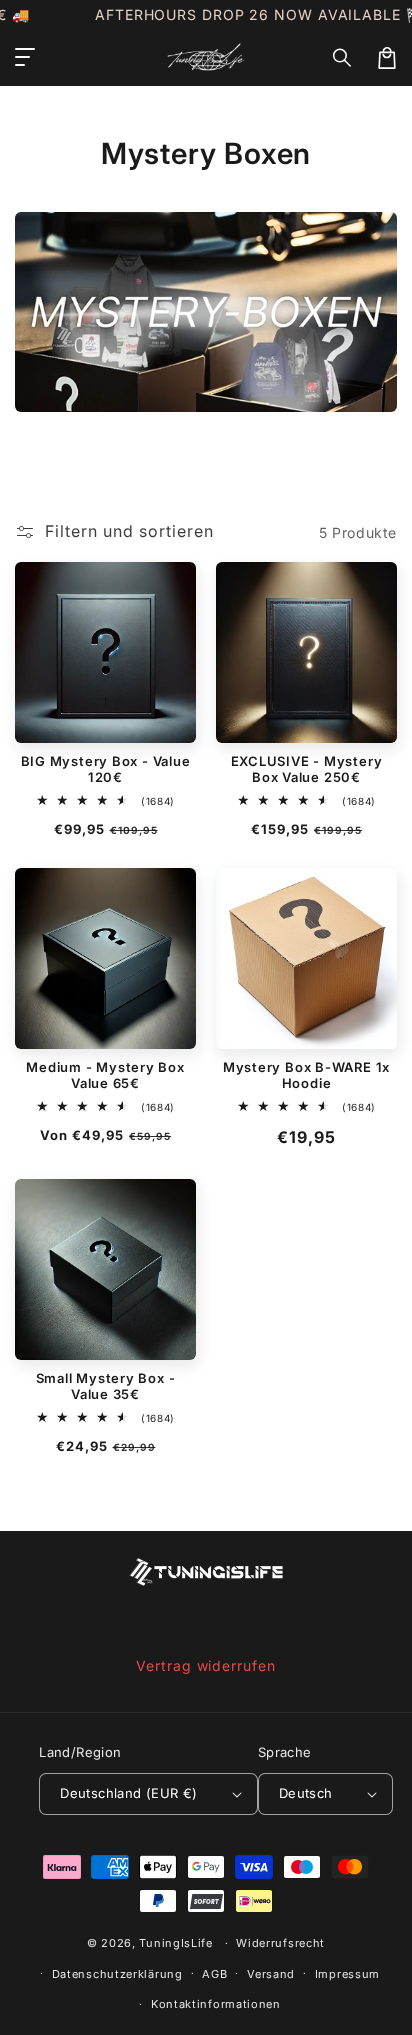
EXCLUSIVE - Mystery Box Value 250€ (307, 769)
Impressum (347, 1974)
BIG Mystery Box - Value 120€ (106, 769)
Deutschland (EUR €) (129, 1793)
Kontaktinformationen (216, 2004)
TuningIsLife (175, 1943)
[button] (343, 58)
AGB (214, 1974)
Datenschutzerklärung (117, 1974)
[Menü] (25, 58)
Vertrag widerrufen (205, 1665)
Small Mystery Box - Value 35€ (106, 1386)
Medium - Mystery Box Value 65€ (105, 1075)
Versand (271, 1974)
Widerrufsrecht (280, 1943)
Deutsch (306, 1793)
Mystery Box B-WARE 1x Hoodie (306, 1075)
